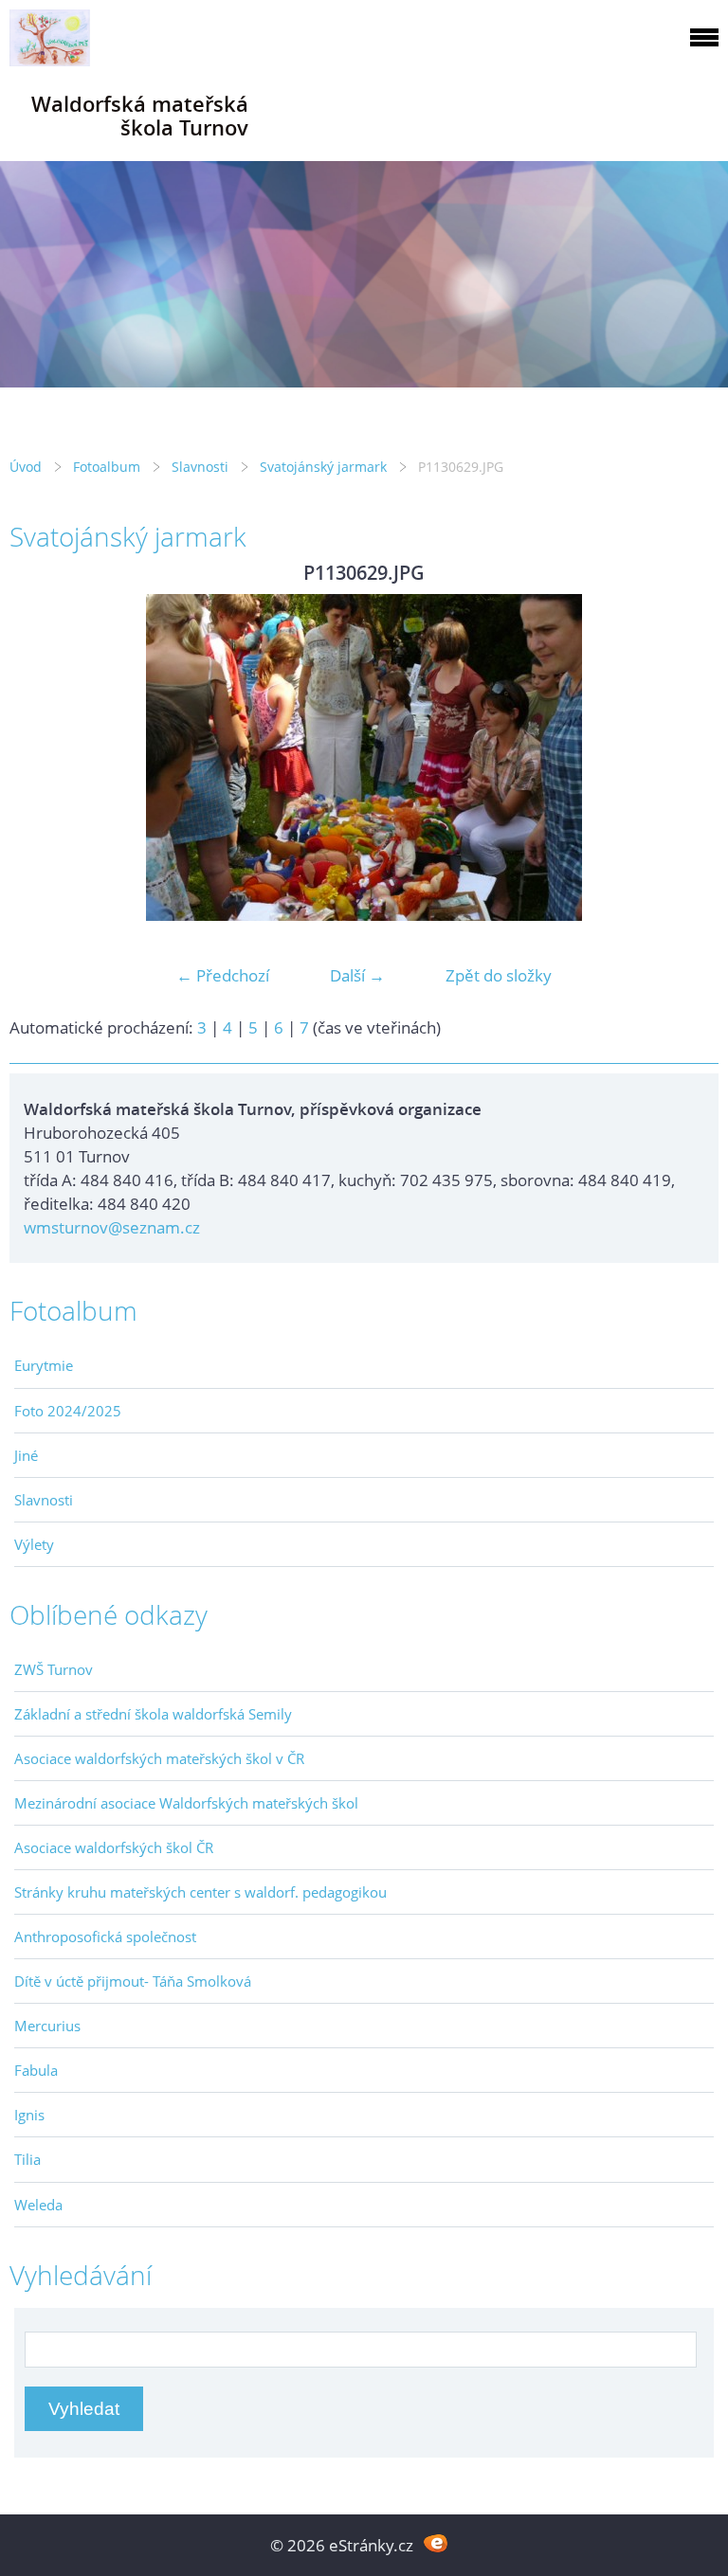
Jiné (26, 1455)
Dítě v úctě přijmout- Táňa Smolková (133, 1981)
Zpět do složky (499, 975)
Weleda (38, 2205)
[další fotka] (688, 757)
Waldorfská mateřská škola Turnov (140, 116)
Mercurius (47, 2026)
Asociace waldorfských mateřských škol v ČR (159, 1758)
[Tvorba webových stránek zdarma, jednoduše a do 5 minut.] (436, 2543)
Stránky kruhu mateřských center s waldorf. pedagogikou (200, 1892)
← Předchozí (223, 975)
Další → (357, 975)
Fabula (36, 2070)
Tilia (27, 2159)
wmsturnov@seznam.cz (112, 1227)
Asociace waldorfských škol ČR (114, 1847)
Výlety (34, 1544)
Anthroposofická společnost (105, 1937)
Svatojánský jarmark (323, 467)
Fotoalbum (107, 467)
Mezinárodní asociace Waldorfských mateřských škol (186, 1803)
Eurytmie (44, 1365)
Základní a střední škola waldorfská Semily (153, 1714)
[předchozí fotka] (40, 757)
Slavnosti (200, 467)
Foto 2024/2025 (68, 1411)
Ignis (29, 2115)
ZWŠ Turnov (54, 1669)
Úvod (26, 467)
